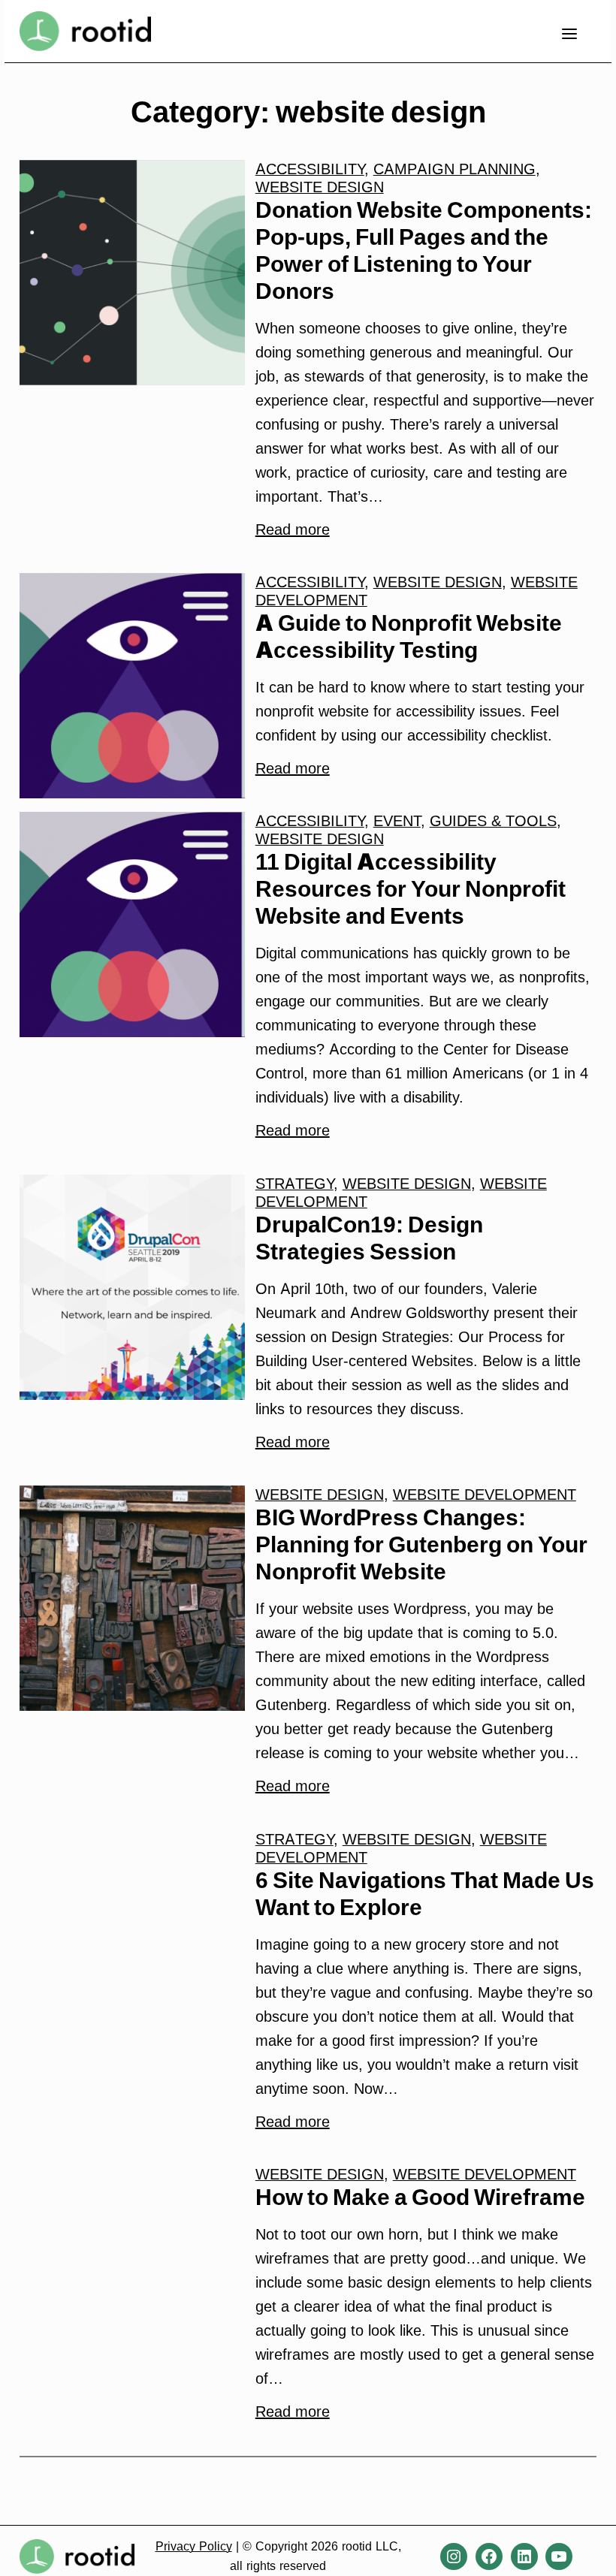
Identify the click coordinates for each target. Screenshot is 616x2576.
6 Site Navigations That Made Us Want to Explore (425, 1893)
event (397, 821)
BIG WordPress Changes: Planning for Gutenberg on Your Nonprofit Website (421, 1544)
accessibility (310, 169)
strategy (294, 1184)
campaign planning (454, 169)
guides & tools (493, 821)
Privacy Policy (194, 2546)
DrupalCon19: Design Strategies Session (369, 1238)
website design (320, 187)
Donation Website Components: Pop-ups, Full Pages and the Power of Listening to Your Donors (424, 250)
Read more (293, 529)
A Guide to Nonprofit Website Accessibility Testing (409, 636)
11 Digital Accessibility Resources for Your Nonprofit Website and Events (411, 888)
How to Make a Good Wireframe (420, 2197)
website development (485, 1495)
